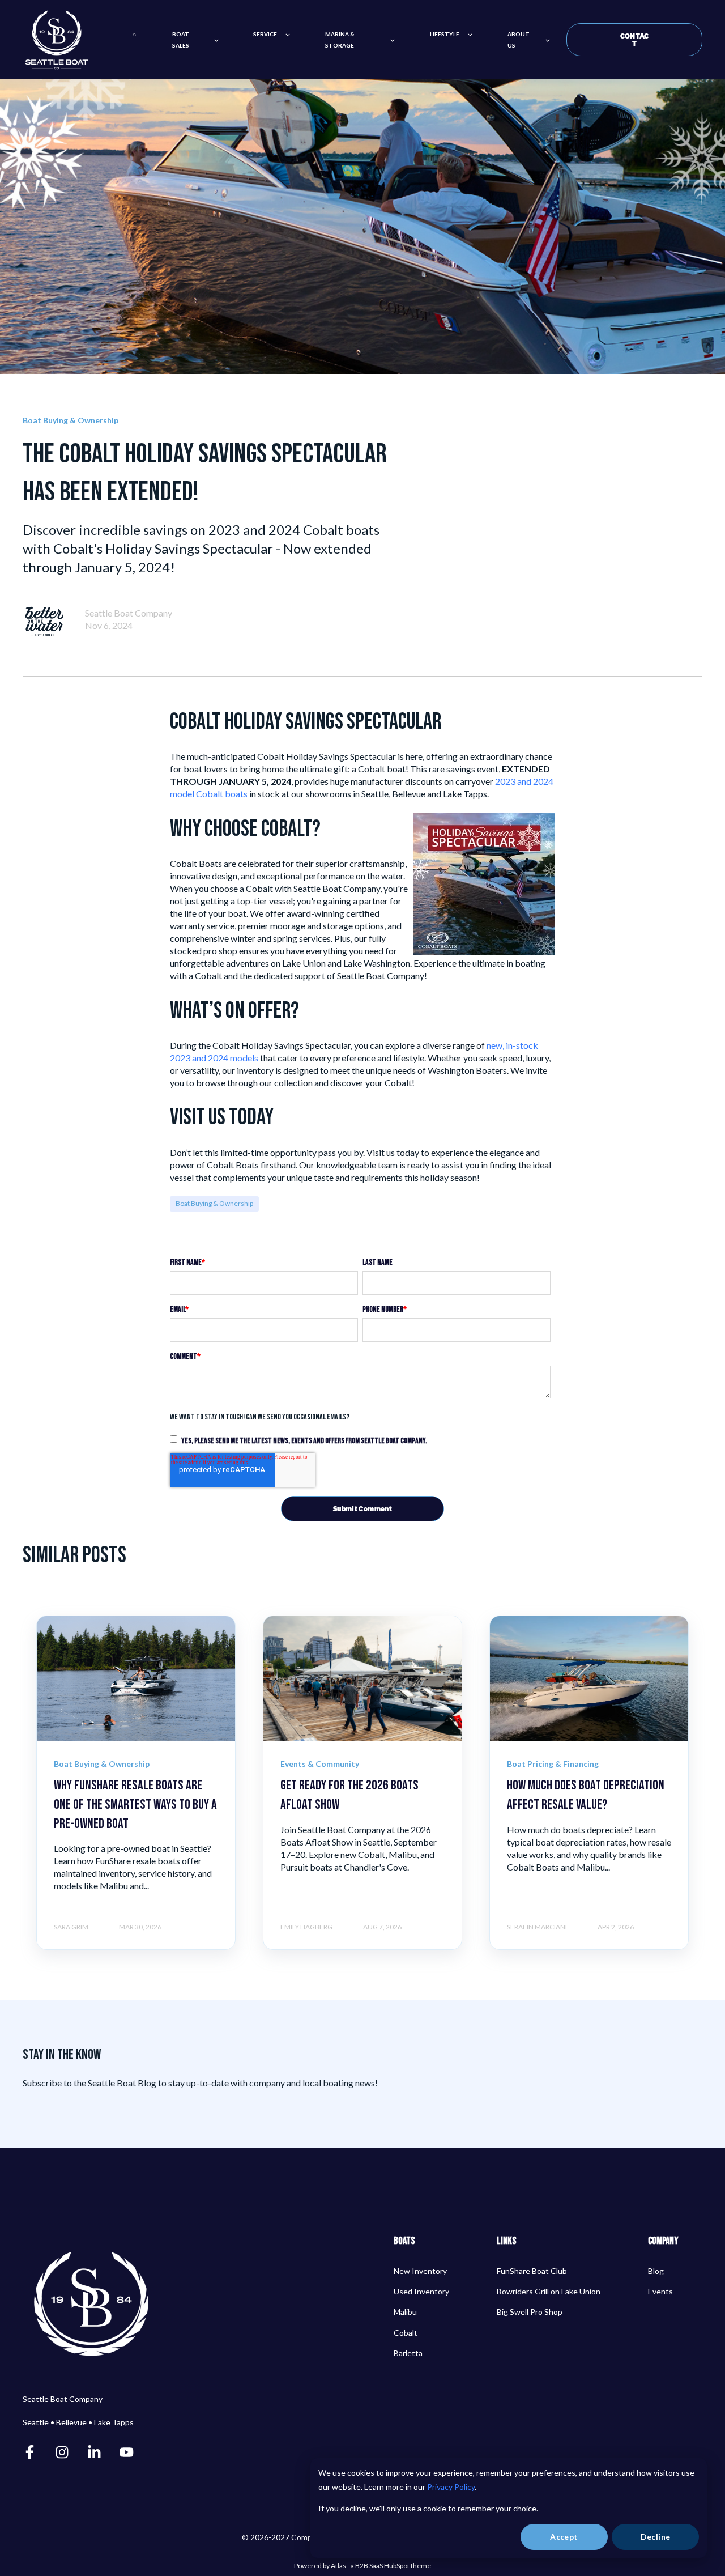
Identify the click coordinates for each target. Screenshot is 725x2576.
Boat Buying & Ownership (214, 1203)
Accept (564, 2537)
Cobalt (406, 2333)
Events (660, 2291)
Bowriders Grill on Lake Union (549, 2291)
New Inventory (420, 2271)
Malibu (405, 2312)
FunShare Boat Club (532, 2271)
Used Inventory (421, 2291)
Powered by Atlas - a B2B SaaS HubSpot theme (362, 2566)
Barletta (408, 2353)
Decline (656, 2537)
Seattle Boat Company (129, 613)
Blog (656, 2271)
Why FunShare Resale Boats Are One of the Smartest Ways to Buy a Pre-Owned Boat (135, 1804)
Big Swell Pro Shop (530, 2312)
